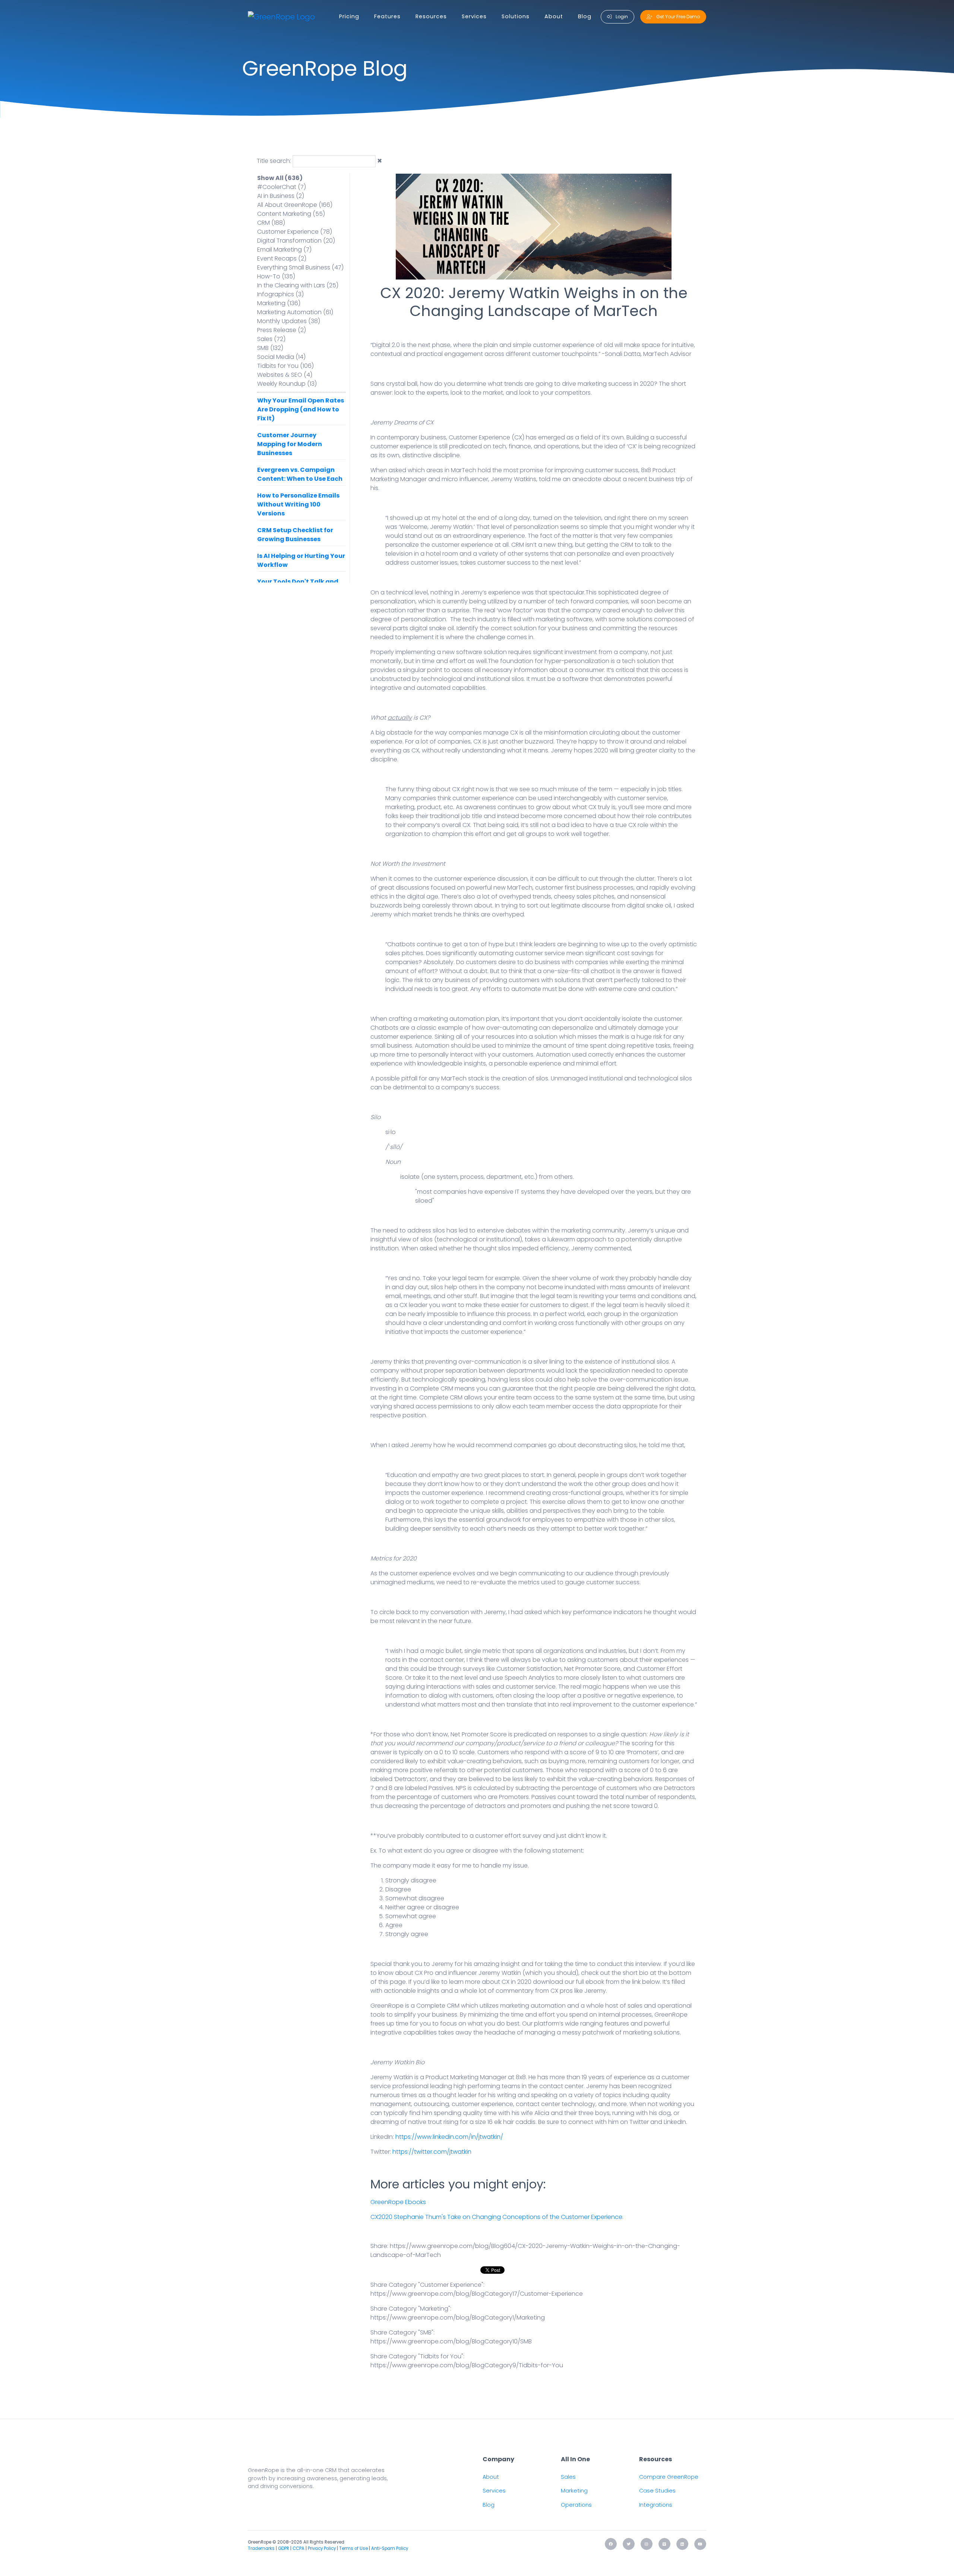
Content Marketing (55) (291, 214)
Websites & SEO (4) (285, 375)
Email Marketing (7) (284, 250)
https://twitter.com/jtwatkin (432, 2152)
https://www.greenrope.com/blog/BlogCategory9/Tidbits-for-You (467, 2365)
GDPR (284, 2548)
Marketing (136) (279, 303)
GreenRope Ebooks (398, 2202)
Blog (585, 16)
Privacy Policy (322, 2548)
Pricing (349, 16)
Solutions (516, 16)
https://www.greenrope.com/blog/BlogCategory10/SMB (451, 2341)
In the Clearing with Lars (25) (298, 285)
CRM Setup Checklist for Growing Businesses (295, 535)
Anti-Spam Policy (390, 2548)
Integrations (656, 2505)
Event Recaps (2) (282, 258)
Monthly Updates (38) (289, 321)
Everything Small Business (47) (300, 267)
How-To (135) (276, 276)
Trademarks (261, 2548)
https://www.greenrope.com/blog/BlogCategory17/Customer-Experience (477, 2294)
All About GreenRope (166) (295, 205)
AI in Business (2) (281, 196)
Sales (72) (271, 339)
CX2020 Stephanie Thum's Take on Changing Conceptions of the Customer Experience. (497, 2217)
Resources (431, 16)
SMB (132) (270, 348)
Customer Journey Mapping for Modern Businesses (290, 444)
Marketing (574, 2491)
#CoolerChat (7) (282, 187)
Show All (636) (280, 178)
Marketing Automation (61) (295, 312)
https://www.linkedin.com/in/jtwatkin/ (449, 2137)
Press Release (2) (282, 330)
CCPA (298, 2548)
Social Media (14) (281, 357)
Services (474, 16)
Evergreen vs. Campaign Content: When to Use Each (300, 474)
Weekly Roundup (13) (287, 384)
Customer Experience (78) (295, 232)
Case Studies (657, 2491)
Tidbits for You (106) (285, 366)
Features (387, 16)
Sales (568, 2477)
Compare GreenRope (669, 2477)
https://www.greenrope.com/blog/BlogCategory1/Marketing (458, 2318)
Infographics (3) (280, 294)
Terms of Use (353, 2548)
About (554, 16)
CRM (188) (271, 223)
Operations (576, 2505)
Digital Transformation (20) (296, 241)
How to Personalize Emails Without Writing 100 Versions (298, 504)
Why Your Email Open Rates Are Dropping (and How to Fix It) (301, 409)
